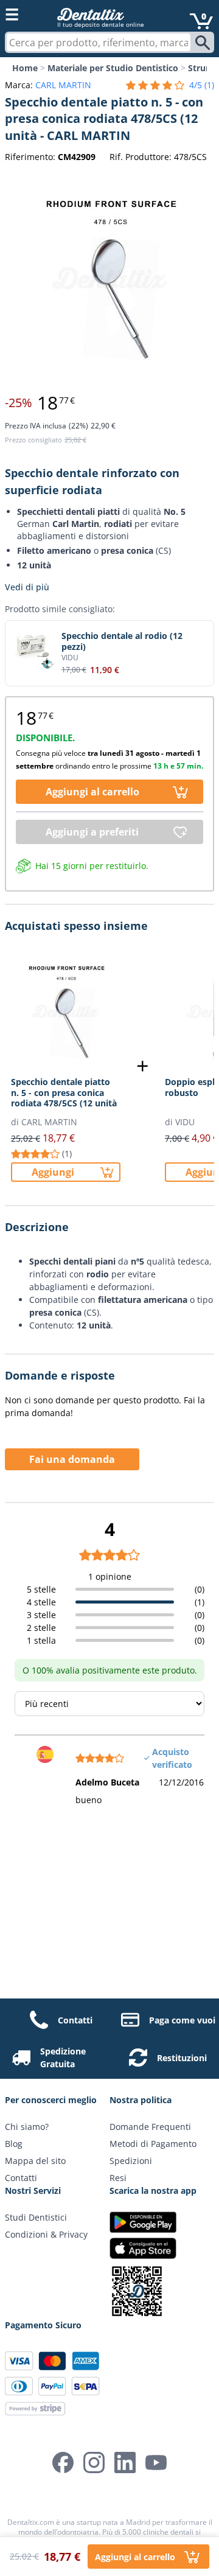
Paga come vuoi (182, 2020)
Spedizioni (131, 2161)
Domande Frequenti (150, 2127)
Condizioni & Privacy (46, 2234)
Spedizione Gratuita (63, 2058)
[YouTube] (156, 2463)
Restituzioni (182, 2058)
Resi (118, 2178)
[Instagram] (94, 2463)
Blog (14, 2144)
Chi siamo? (27, 2127)
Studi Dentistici (36, 2217)
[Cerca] (204, 43)
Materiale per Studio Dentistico (113, 68)
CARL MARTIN (63, 85)
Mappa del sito (35, 2161)
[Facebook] (63, 2463)
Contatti (75, 2020)
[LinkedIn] (125, 2463)
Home (25, 68)
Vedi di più (27, 587)
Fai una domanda (72, 1459)
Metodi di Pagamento (153, 2144)
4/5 (202, 85)
